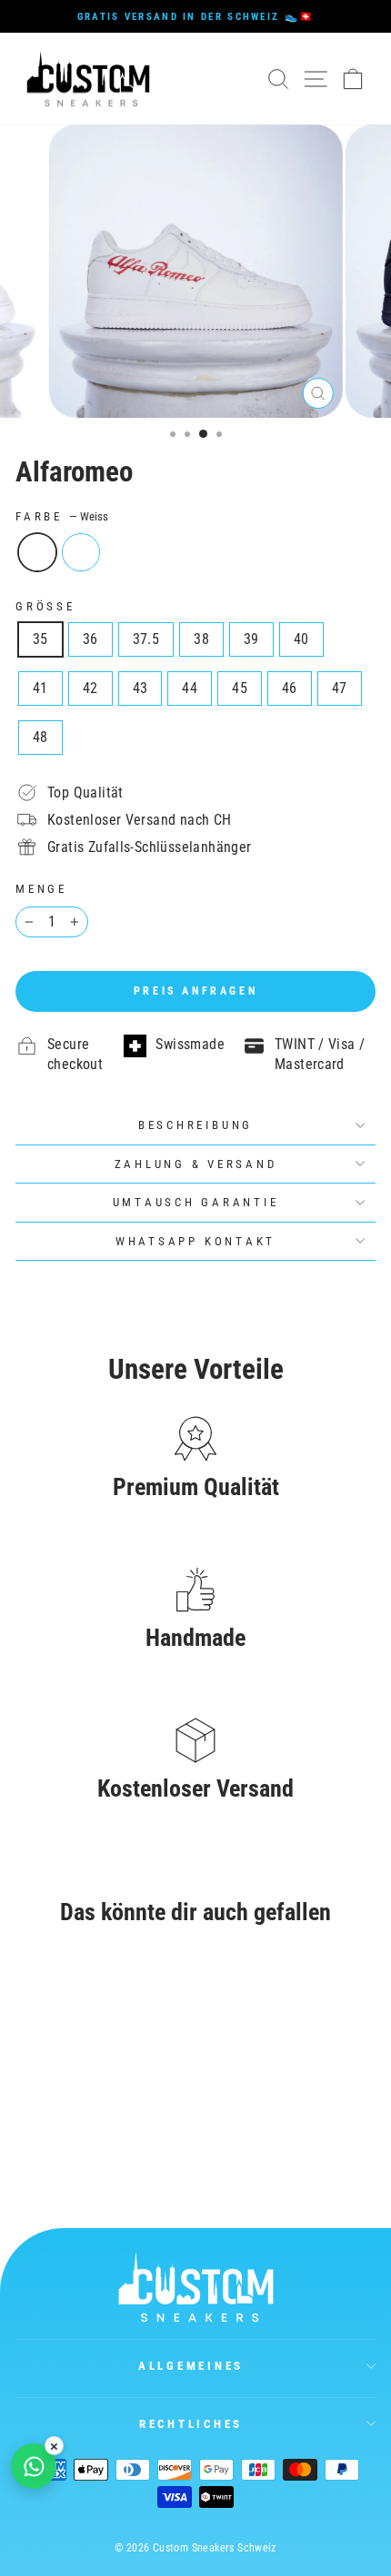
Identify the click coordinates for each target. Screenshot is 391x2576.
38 (201, 639)
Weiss (37, 552)
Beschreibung (195, 1125)
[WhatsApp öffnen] (34, 2466)
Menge (41, 889)
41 (40, 688)
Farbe (62, 516)
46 (290, 688)
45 (240, 688)
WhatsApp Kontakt (195, 1241)
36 (90, 639)
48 (40, 737)
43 (140, 688)
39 (251, 639)
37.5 (146, 639)
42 (90, 688)
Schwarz (81, 552)
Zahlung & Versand (196, 1164)
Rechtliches (191, 2424)
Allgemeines (191, 2366)
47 (340, 688)
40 (301, 639)
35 (40, 639)
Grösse (45, 606)
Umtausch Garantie (196, 1202)
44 (190, 688)
